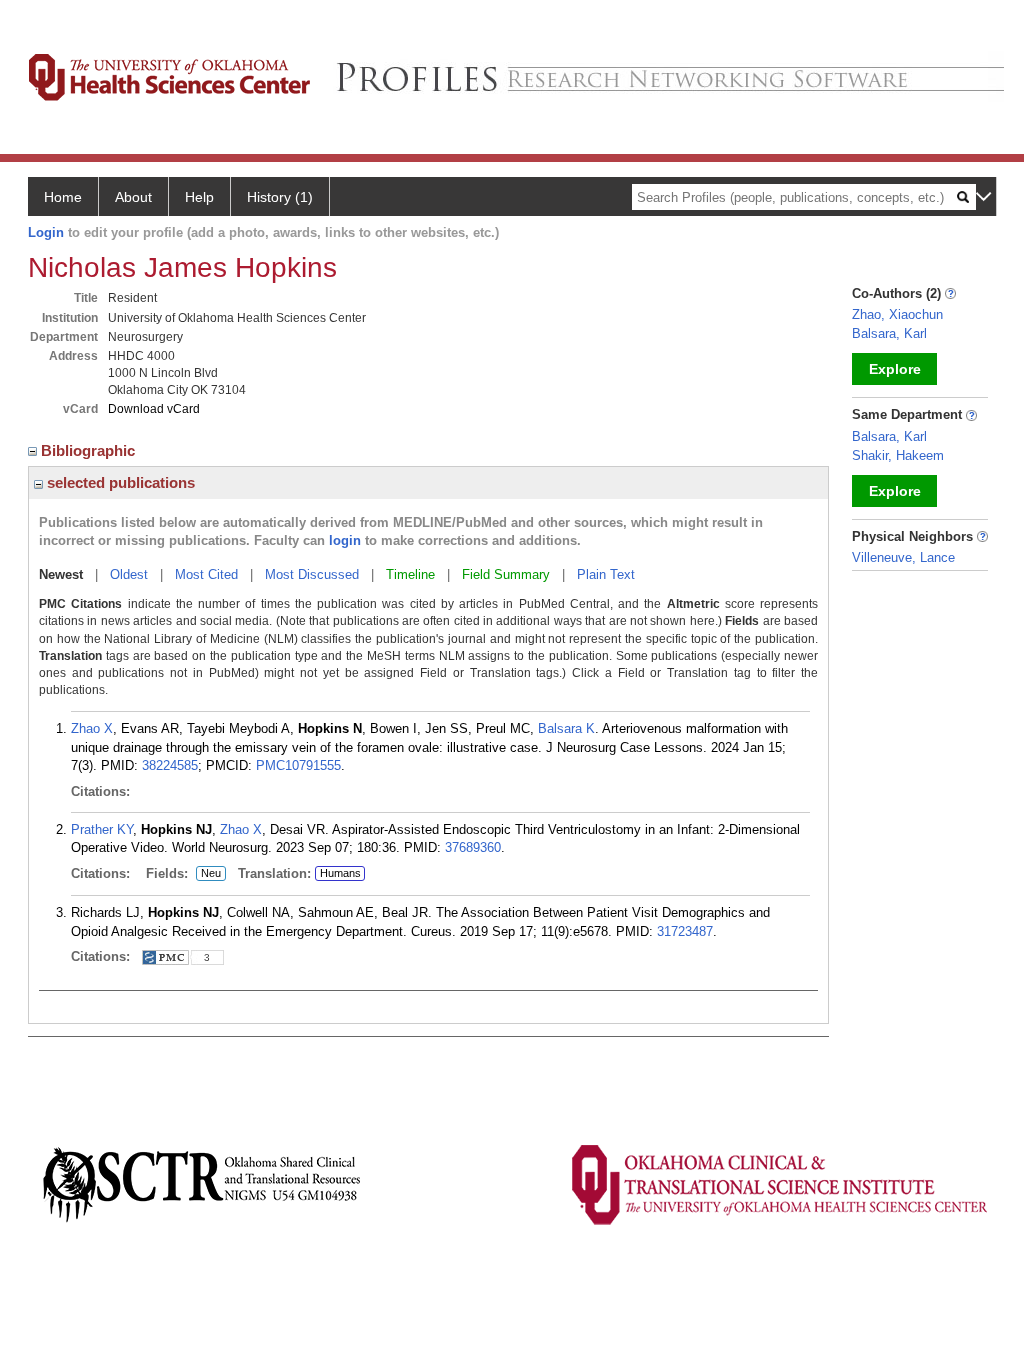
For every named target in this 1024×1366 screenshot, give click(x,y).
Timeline (410, 574)
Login (46, 232)
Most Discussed (312, 574)
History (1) (280, 197)
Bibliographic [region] (90, 450)
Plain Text (606, 574)
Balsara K (566, 728)
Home (63, 197)
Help (199, 197)
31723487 (685, 931)
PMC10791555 (298, 765)
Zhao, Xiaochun (897, 314)
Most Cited (206, 574)
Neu (211, 874)
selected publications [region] (119, 482)
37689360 (473, 847)
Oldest (129, 574)
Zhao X (92, 728)
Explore (895, 369)
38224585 (170, 765)
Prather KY (102, 829)
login (345, 540)
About (133, 197)
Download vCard (154, 409)
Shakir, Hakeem (898, 455)
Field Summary (506, 574)
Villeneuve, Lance (903, 557)
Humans (340, 873)
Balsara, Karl (889, 333)
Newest (61, 574)
